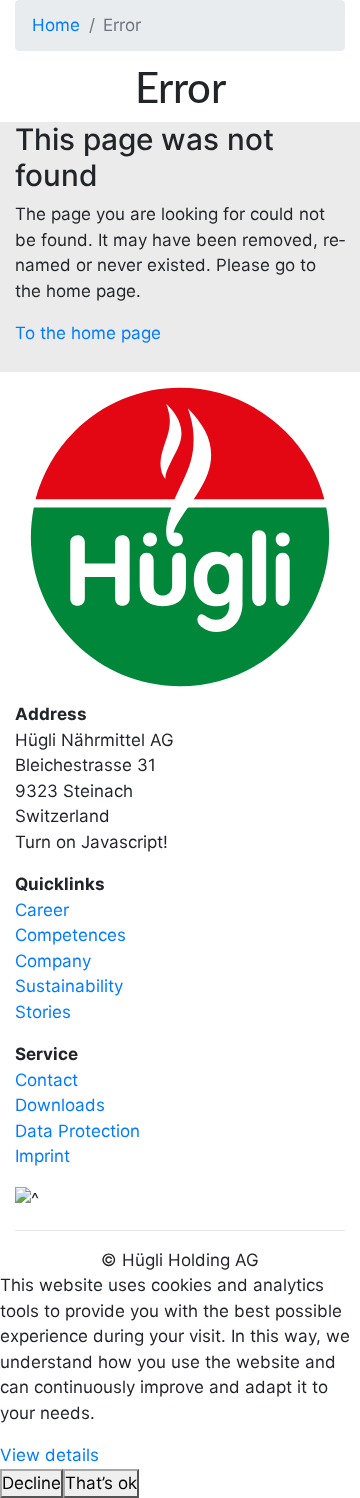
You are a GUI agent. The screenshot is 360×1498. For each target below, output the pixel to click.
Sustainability (69, 986)
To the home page (88, 333)
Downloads (60, 1105)
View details (49, 1455)
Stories (43, 1012)
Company (53, 961)
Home (56, 25)
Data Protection (77, 1131)
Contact (46, 1080)
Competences (70, 935)
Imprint (42, 1156)
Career (42, 910)
